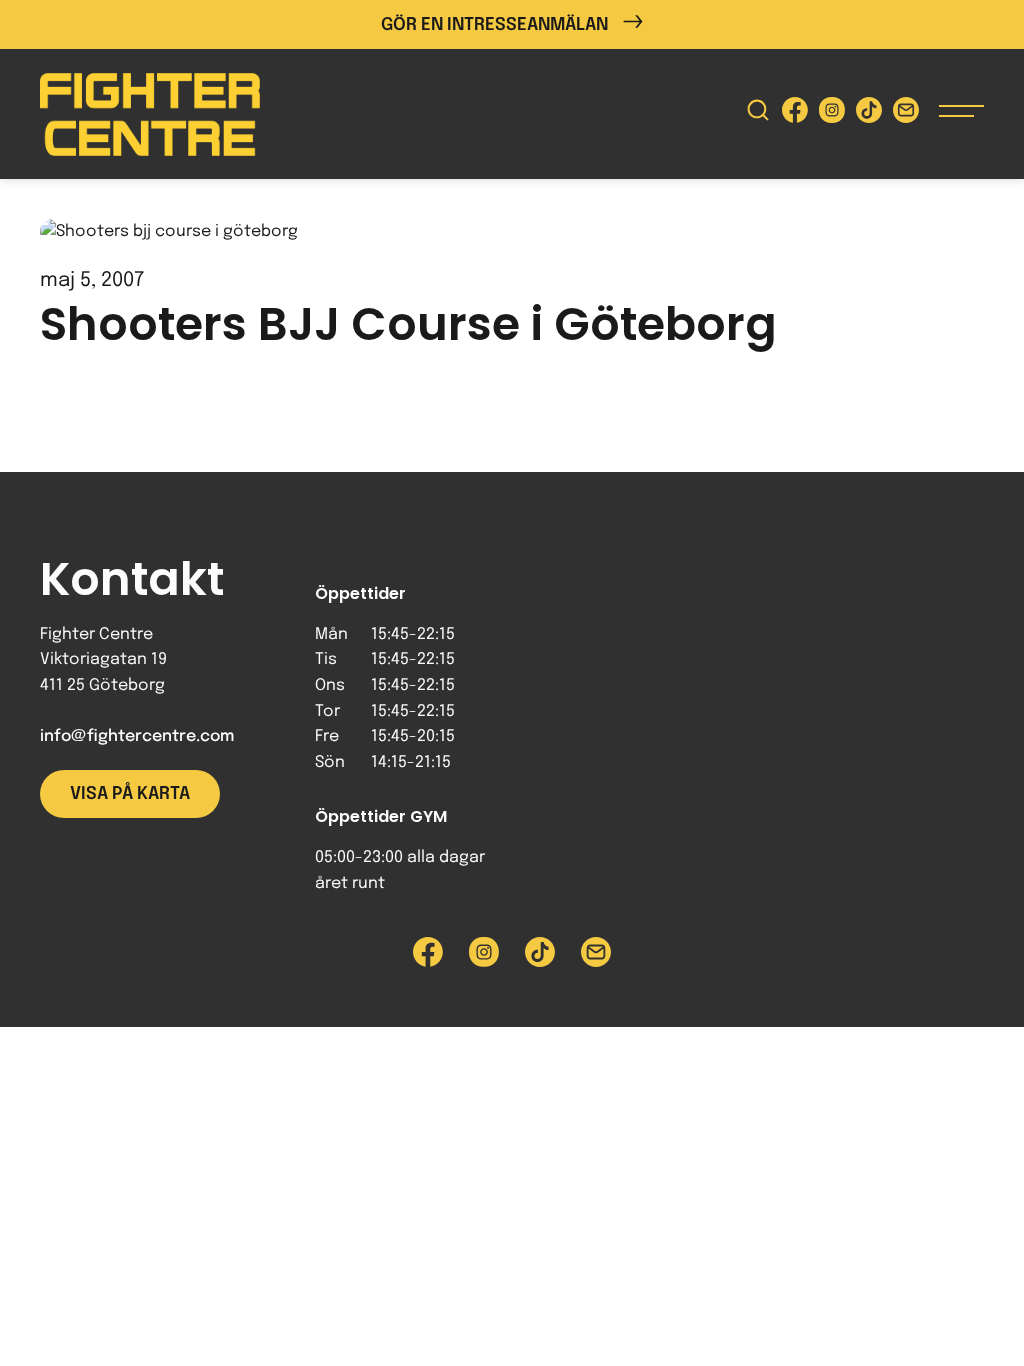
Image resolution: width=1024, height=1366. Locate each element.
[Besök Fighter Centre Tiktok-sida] (869, 114)
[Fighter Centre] (150, 114)
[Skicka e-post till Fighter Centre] (906, 114)
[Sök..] (758, 114)
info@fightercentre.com (137, 736)
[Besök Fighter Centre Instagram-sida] (832, 114)
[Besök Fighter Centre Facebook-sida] (795, 114)
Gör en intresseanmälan (494, 25)
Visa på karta (130, 794)
